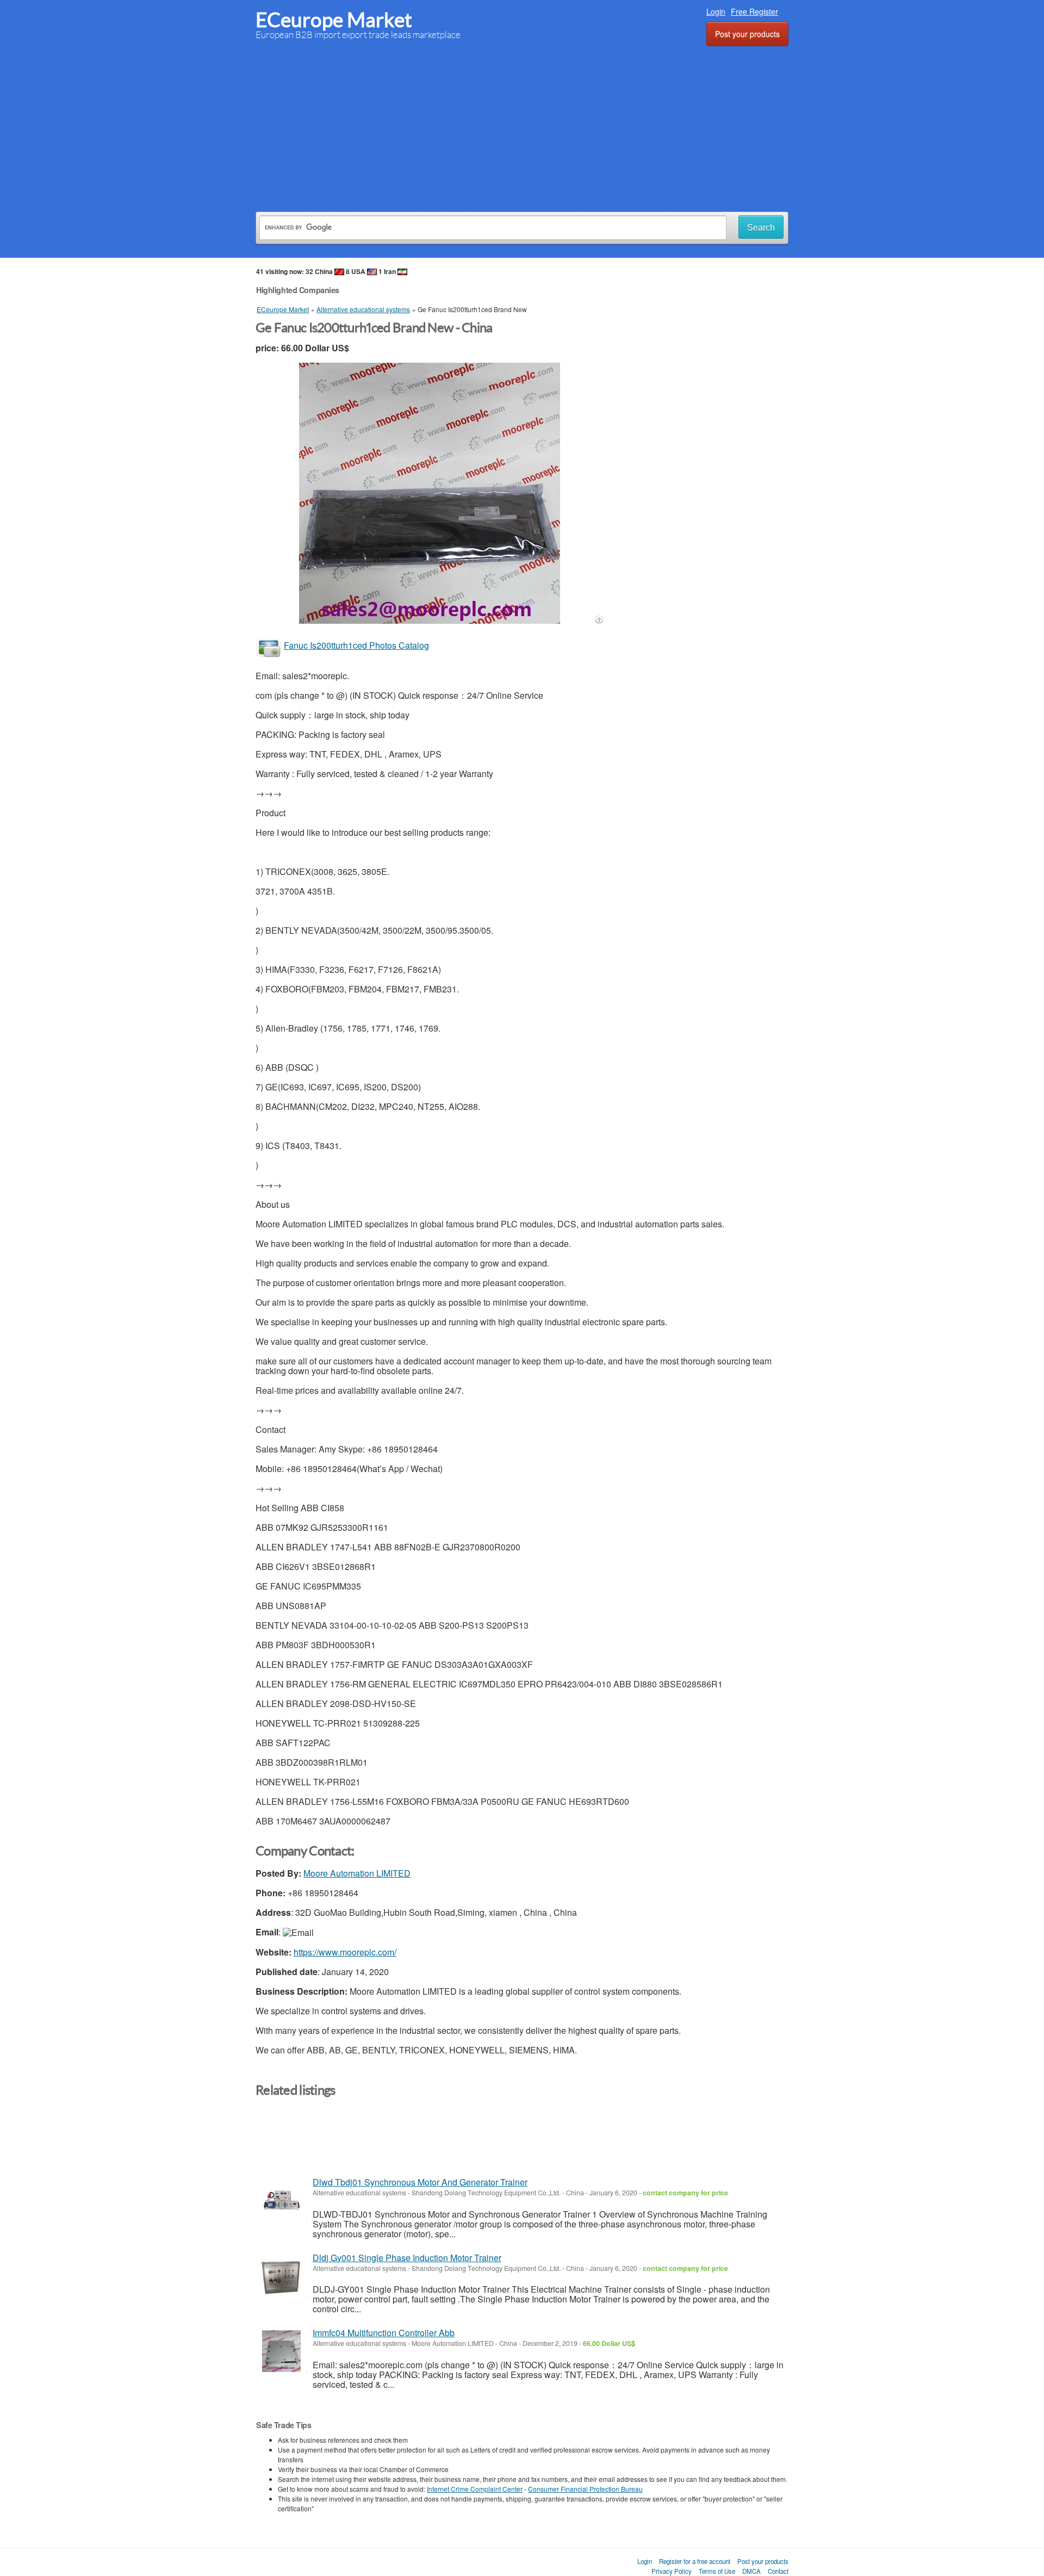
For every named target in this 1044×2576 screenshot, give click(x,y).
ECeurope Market (334, 20)
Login (716, 11)
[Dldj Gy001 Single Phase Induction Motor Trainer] (281, 2276)
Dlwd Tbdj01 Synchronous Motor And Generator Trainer (420, 2182)
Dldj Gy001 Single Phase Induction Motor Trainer (407, 2258)
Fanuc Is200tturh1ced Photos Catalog (356, 645)
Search (761, 228)
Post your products (747, 34)
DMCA (751, 2571)
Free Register (754, 11)
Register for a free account (695, 2561)
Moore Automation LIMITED (357, 1873)
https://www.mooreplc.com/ (345, 1952)
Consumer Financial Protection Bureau (585, 2489)
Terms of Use (717, 2571)
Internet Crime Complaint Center (475, 2489)
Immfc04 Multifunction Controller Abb (384, 2333)
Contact (778, 2571)
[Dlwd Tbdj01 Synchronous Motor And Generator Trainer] (281, 2201)
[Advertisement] (522, 127)
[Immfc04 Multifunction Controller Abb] (281, 2351)
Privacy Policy (672, 2571)
